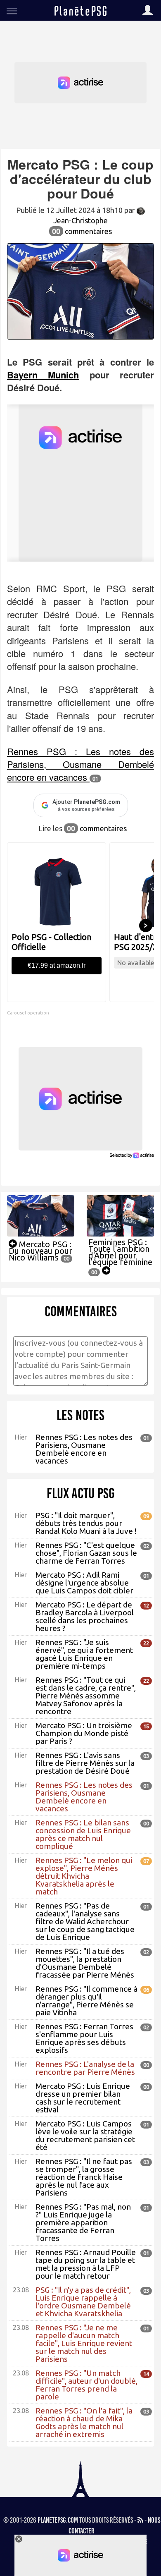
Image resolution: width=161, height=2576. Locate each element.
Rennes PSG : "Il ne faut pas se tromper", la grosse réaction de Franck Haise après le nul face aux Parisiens (84, 2177)
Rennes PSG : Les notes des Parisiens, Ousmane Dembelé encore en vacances (80, 764)
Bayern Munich (43, 375)
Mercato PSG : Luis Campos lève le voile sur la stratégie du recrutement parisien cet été (85, 2135)
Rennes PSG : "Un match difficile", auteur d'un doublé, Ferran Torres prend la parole (86, 2385)
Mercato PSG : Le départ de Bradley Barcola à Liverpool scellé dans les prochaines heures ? (85, 1616)
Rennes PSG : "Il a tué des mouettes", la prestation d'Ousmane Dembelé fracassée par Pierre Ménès (85, 1963)
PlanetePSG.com (58, 2520)
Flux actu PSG (81, 1493)
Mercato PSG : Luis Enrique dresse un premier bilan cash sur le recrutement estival (83, 2098)
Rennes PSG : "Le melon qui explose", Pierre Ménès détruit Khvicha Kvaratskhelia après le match (84, 1876)
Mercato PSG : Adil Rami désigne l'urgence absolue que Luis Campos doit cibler (84, 1583)
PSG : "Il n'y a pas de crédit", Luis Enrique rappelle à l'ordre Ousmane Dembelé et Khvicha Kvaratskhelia (83, 2302)
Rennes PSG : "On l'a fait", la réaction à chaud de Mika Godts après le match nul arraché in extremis (84, 2422)
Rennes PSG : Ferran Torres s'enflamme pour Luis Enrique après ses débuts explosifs (84, 2038)
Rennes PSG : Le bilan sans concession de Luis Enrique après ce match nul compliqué (83, 1834)
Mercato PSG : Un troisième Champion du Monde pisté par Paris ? (84, 1733)
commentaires (82, 231)
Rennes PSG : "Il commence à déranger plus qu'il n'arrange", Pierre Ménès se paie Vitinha (86, 2001)
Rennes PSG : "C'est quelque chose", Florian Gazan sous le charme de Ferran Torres (86, 1553)
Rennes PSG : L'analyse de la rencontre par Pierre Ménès (85, 2068)
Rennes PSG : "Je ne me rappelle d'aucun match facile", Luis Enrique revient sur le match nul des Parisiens (84, 2343)
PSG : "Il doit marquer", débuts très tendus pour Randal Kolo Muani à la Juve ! (86, 1523)
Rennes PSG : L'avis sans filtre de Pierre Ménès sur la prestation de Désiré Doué (85, 1763)
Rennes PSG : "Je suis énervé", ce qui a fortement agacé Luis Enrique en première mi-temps (84, 1654)
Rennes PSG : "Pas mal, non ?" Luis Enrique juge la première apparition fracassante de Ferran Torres (83, 2222)
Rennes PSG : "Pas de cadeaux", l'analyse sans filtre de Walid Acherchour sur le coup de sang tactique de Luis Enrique (85, 1921)
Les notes (80, 1415)
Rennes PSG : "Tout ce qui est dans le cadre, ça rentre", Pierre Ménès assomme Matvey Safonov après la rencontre (86, 1696)
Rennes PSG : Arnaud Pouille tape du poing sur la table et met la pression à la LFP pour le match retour (86, 2264)
